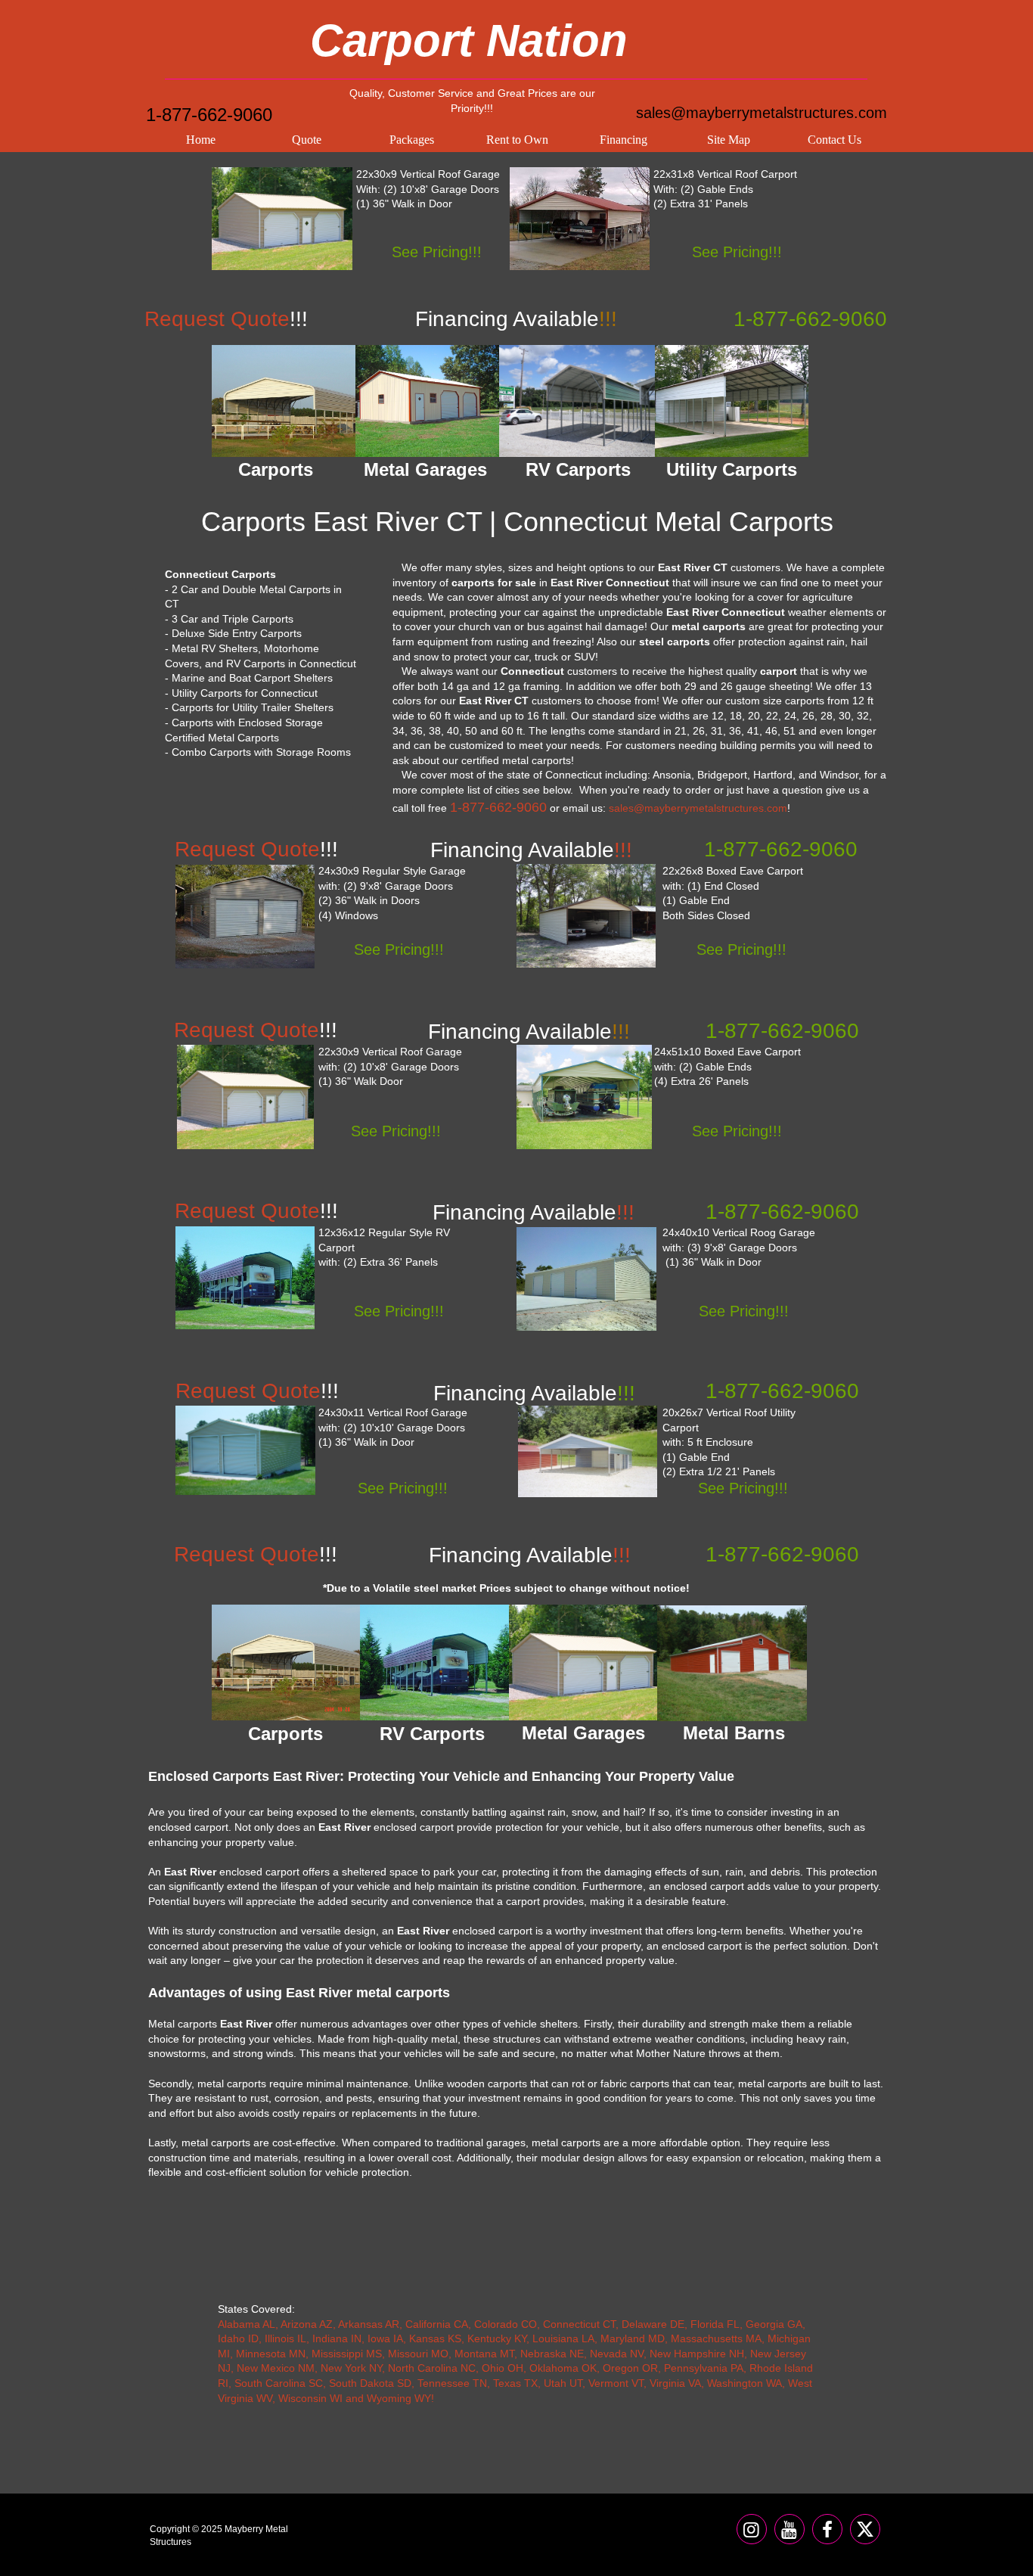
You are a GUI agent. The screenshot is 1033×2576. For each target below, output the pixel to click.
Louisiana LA (563, 2338)
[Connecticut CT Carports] (580, 219)
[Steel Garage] (245, 1097)
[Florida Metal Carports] (586, 916)
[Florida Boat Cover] (584, 1097)
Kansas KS (435, 2338)
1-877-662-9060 (209, 115)
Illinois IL (285, 2338)
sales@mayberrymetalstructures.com (762, 113)
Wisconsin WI (310, 2398)
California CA (437, 2324)
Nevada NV (617, 2354)
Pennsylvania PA (704, 2368)
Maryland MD (633, 2338)
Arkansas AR (369, 2324)
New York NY (351, 2368)
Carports (285, 1734)
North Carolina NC (432, 2368)
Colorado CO (506, 2324)
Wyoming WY (399, 2398)
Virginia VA (675, 2383)
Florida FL (715, 2324)
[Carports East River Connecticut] (284, 401)
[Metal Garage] (282, 219)
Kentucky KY (497, 2338)
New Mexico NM (276, 2368)
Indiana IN (337, 2338)
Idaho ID (238, 2338)
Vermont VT (616, 2383)
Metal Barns (734, 1733)
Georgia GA (774, 2324)
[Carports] (286, 1662)
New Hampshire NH (697, 2354)
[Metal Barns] (732, 1663)
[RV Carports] (435, 1662)
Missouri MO (418, 2354)
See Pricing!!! (437, 252)
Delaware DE (653, 2324)
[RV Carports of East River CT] (578, 401)
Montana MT (484, 2354)
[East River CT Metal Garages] (427, 401)
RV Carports (432, 1734)
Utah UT (563, 2383)
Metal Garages (583, 1733)
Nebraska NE (552, 2354)
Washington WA (745, 2383)
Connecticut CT (579, 2324)
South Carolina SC (279, 2383)
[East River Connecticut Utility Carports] (732, 401)
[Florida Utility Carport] (588, 1451)
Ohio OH (503, 2368)
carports (805, 701)
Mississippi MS (347, 2354)
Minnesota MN (271, 2354)
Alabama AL (247, 2324)
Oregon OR (630, 2368)
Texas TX (515, 2383)
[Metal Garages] (584, 1662)
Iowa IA (385, 2338)
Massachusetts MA (716, 2338)
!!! (534, 1393)
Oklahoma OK (563, 2368)
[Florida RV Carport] (245, 1278)
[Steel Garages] (245, 1450)
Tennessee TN (452, 2383)
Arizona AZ (307, 2324)
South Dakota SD (370, 2383)
